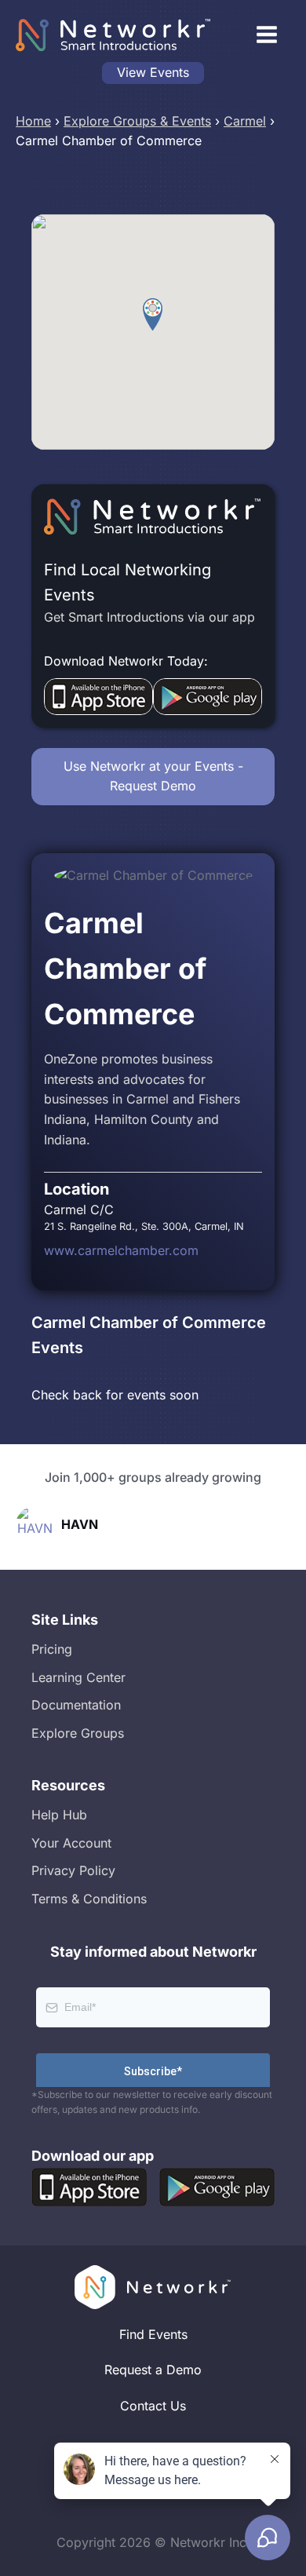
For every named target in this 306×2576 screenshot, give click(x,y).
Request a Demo (153, 2370)
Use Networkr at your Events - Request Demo (153, 776)
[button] (153, 315)
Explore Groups (78, 1733)
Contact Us (153, 2406)
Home (33, 121)
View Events (153, 72)
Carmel (245, 121)
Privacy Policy (73, 1870)
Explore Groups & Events (137, 121)
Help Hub (59, 1815)
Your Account (71, 1843)
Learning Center (78, 1677)
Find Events (153, 2334)
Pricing (52, 1649)
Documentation (76, 1705)
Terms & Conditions (89, 1899)
